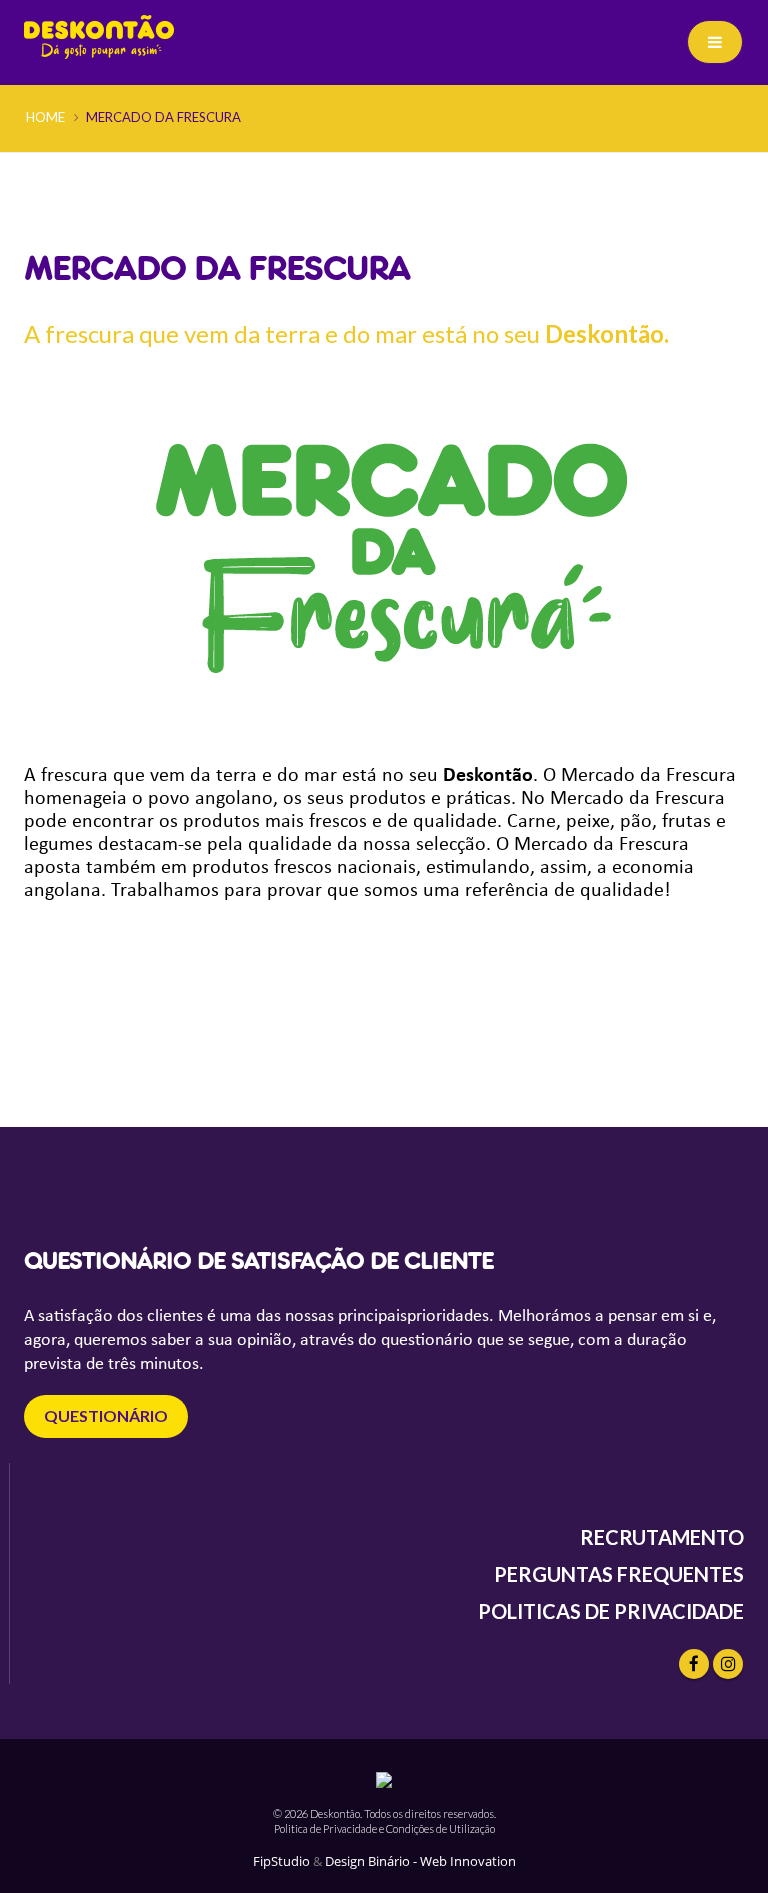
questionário (106, 1415)
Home (45, 117)
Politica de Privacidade (325, 1828)
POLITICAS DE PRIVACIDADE (611, 1611)
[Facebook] (694, 1664)
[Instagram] (728, 1664)
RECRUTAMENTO (662, 1537)
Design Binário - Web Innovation (420, 1861)
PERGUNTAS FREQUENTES (619, 1574)
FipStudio (281, 1861)
